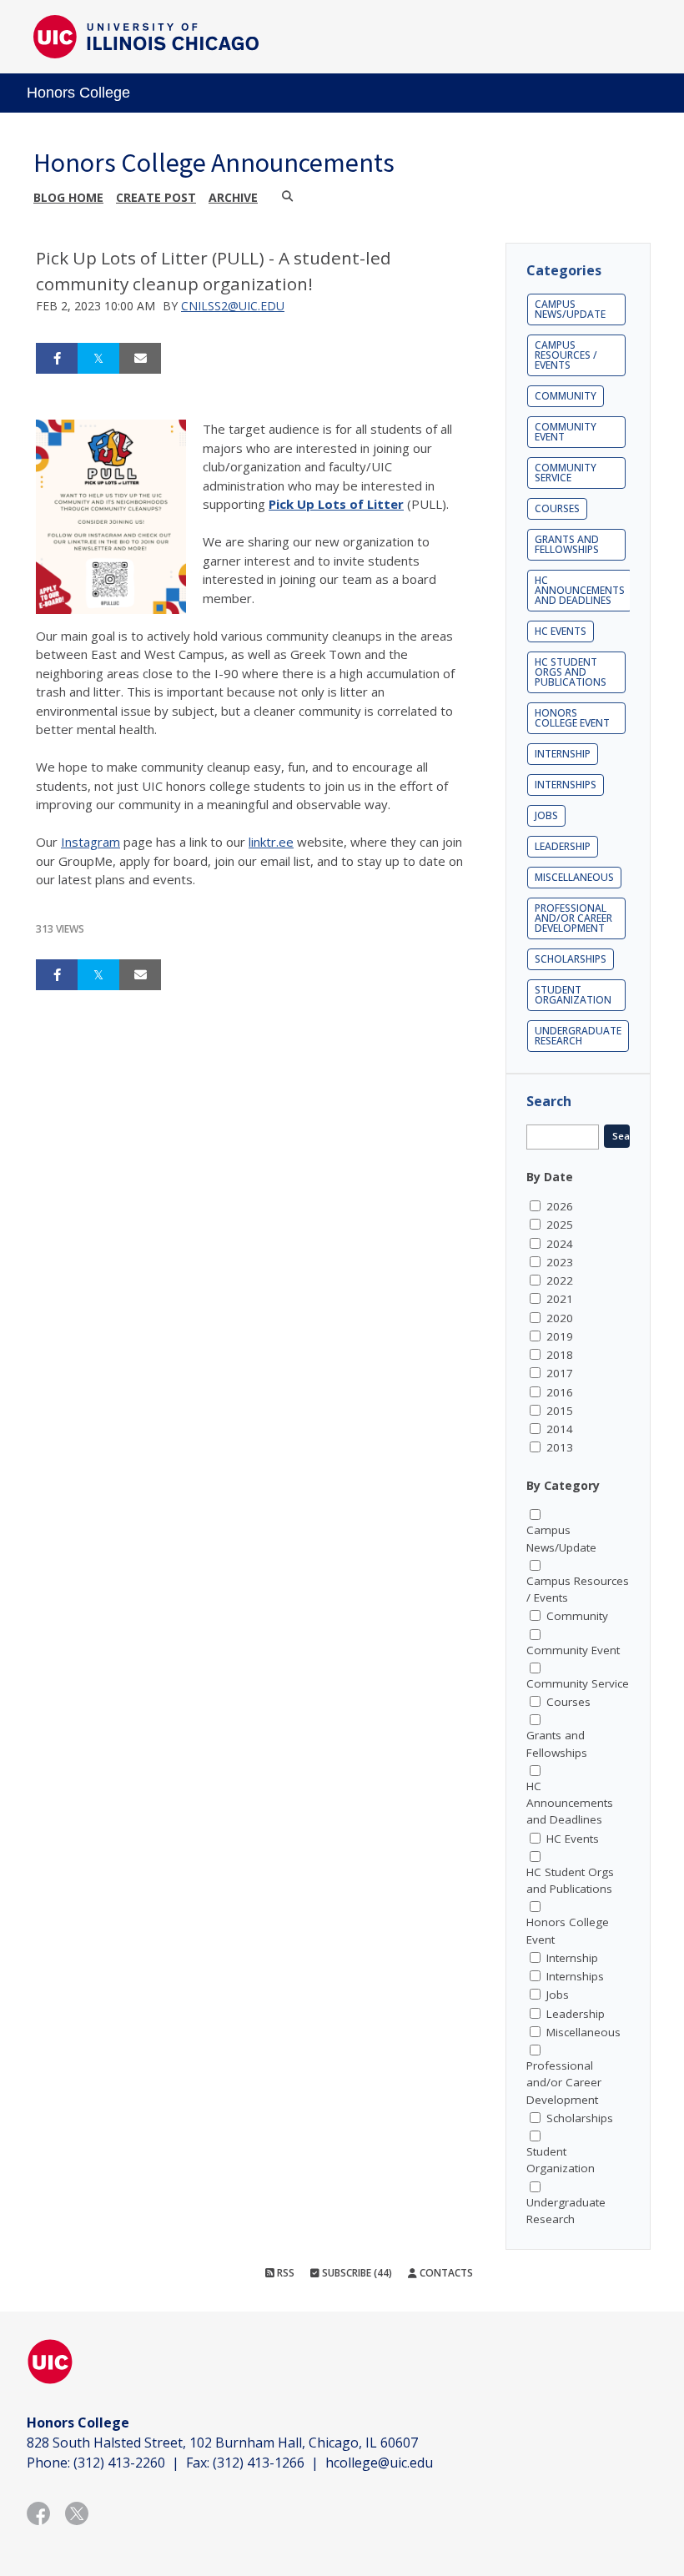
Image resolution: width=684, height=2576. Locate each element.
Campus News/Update (570, 309)
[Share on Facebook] (57, 359)
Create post (156, 197)
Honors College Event (572, 718)
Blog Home (68, 197)
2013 (560, 1447)
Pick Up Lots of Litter (336, 504)
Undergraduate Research (578, 1036)
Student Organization (573, 995)
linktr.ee (271, 842)
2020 (560, 1318)
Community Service (566, 473)
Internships (566, 785)
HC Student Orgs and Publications (571, 672)
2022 (560, 1280)
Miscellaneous (574, 877)
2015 (560, 1411)
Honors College (78, 93)
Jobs (546, 815)
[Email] (140, 359)
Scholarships (571, 959)
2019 (560, 1336)
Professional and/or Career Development (573, 918)
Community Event (566, 432)
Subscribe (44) (356, 2273)
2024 (560, 1244)
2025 (560, 1225)
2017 (560, 1373)
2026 (560, 1206)
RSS (284, 2273)
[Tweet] (98, 359)
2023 (560, 1262)
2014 (560, 1429)
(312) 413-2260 (119, 2463)
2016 (560, 1392)
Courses (557, 508)
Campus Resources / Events (566, 355)
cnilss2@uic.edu (233, 306)
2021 (560, 1299)
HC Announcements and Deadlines (580, 590)
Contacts (445, 2273)
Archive (233, 197)
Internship (563, 754)
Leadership (563, 846)
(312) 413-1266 (259, 2463)
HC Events (561, 631)
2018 (560, 1355)
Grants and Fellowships (567, 544)
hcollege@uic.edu (379, 2463)
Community (566, 396)
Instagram (91, 842)
